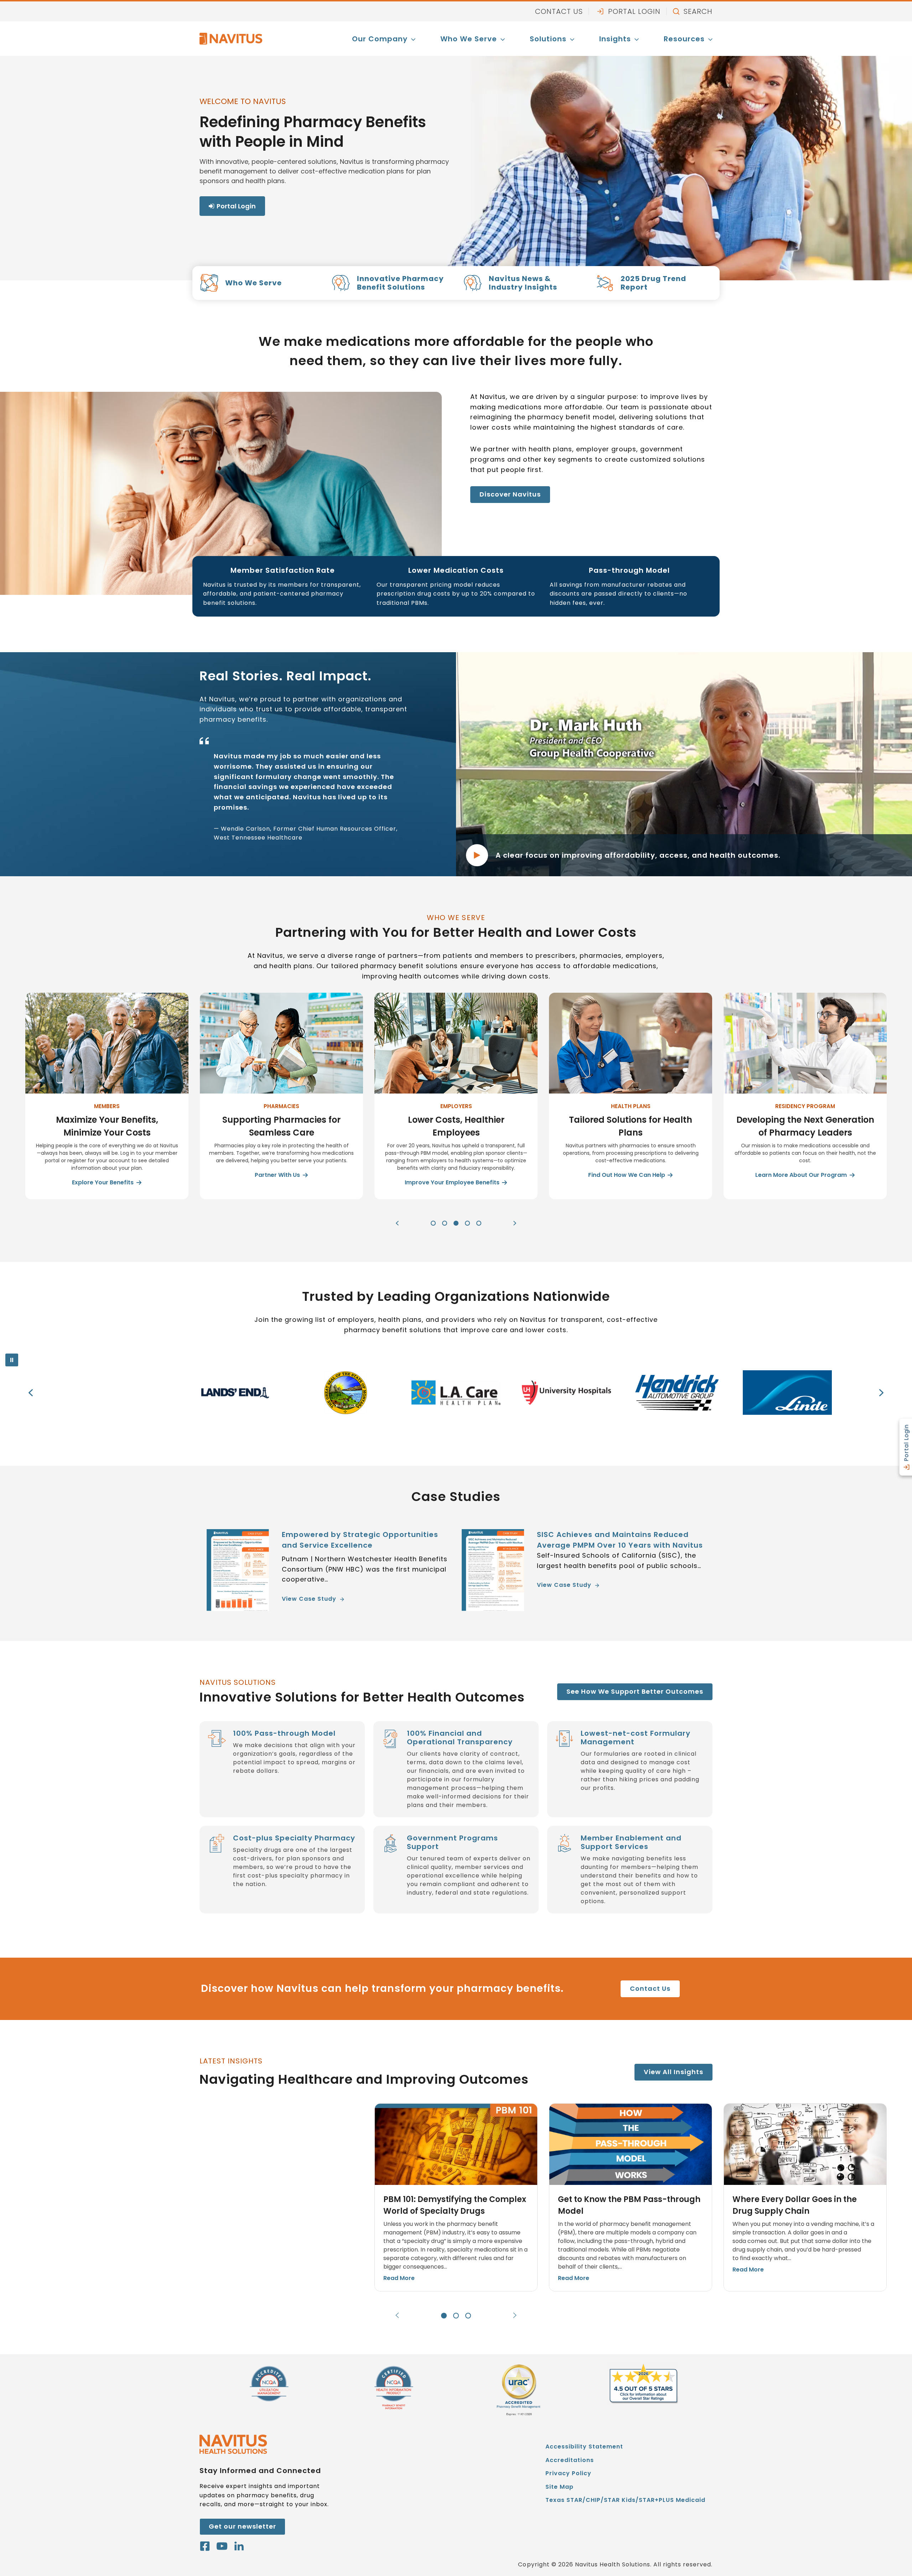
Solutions (548, 39)
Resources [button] (684, 39)
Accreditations (570, 2460)
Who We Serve (469, 39)
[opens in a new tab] (518, 2391)
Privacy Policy (568, 2473)
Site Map (559, 2487)
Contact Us (559, 11)
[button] (397, 1223)
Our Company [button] (380, 39)
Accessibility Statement (584, 2447)
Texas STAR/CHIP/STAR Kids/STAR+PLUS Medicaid (625, 2501)
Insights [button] (615, 39)
